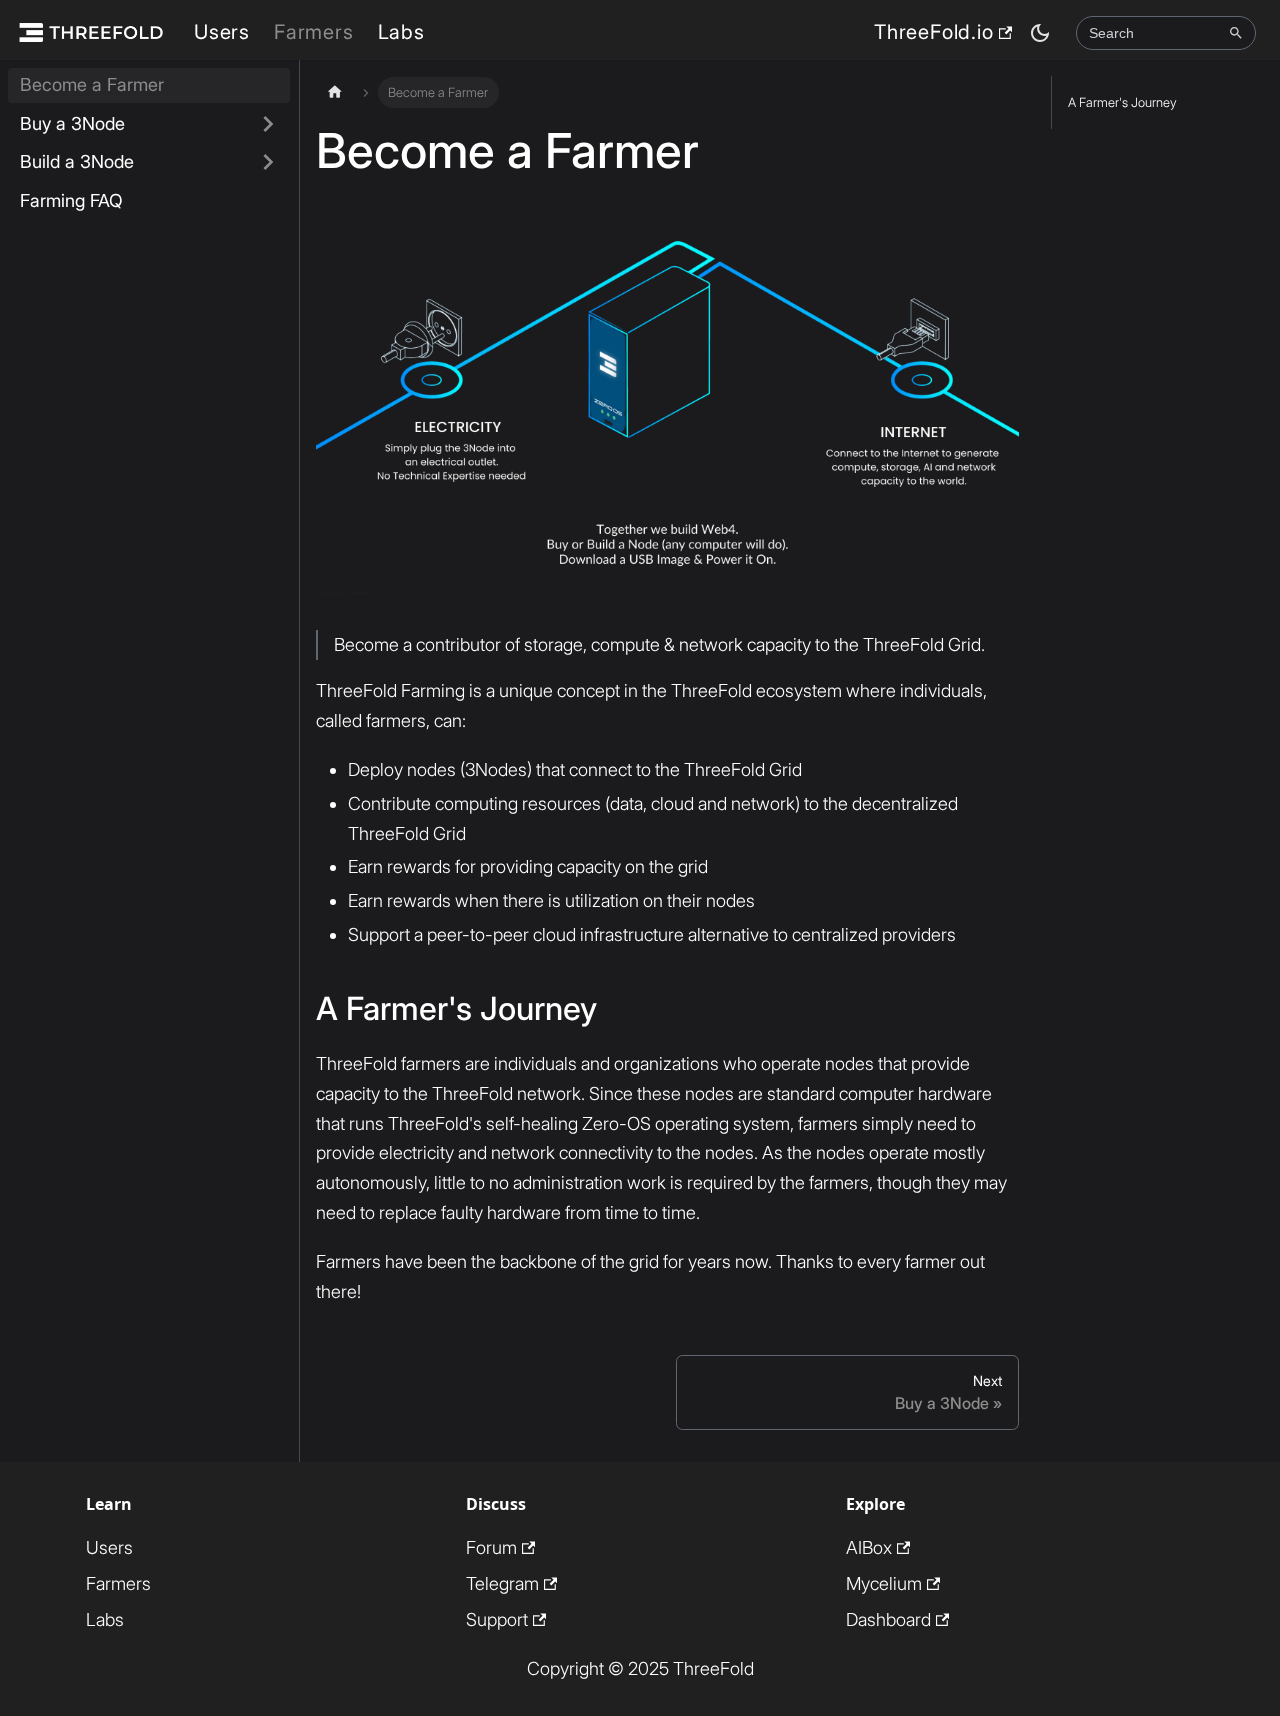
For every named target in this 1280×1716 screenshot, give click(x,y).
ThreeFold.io (934, 32)
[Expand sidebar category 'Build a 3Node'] (268, 162)
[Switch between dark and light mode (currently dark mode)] (1040, 33)
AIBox (869, 1547)
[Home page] (335, 92)
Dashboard (888, 1619)
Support (497, 1619)
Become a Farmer (92, 84)
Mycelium (884, 1583)
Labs (401, 32)
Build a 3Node (77, 161)
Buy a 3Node (72, 123)
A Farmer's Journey (1122, 102)
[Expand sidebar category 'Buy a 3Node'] (268, 124)
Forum (491, 1547)
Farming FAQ (71, 200)
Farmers (314, 32)
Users (222, 32)
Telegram (502, 1583)
